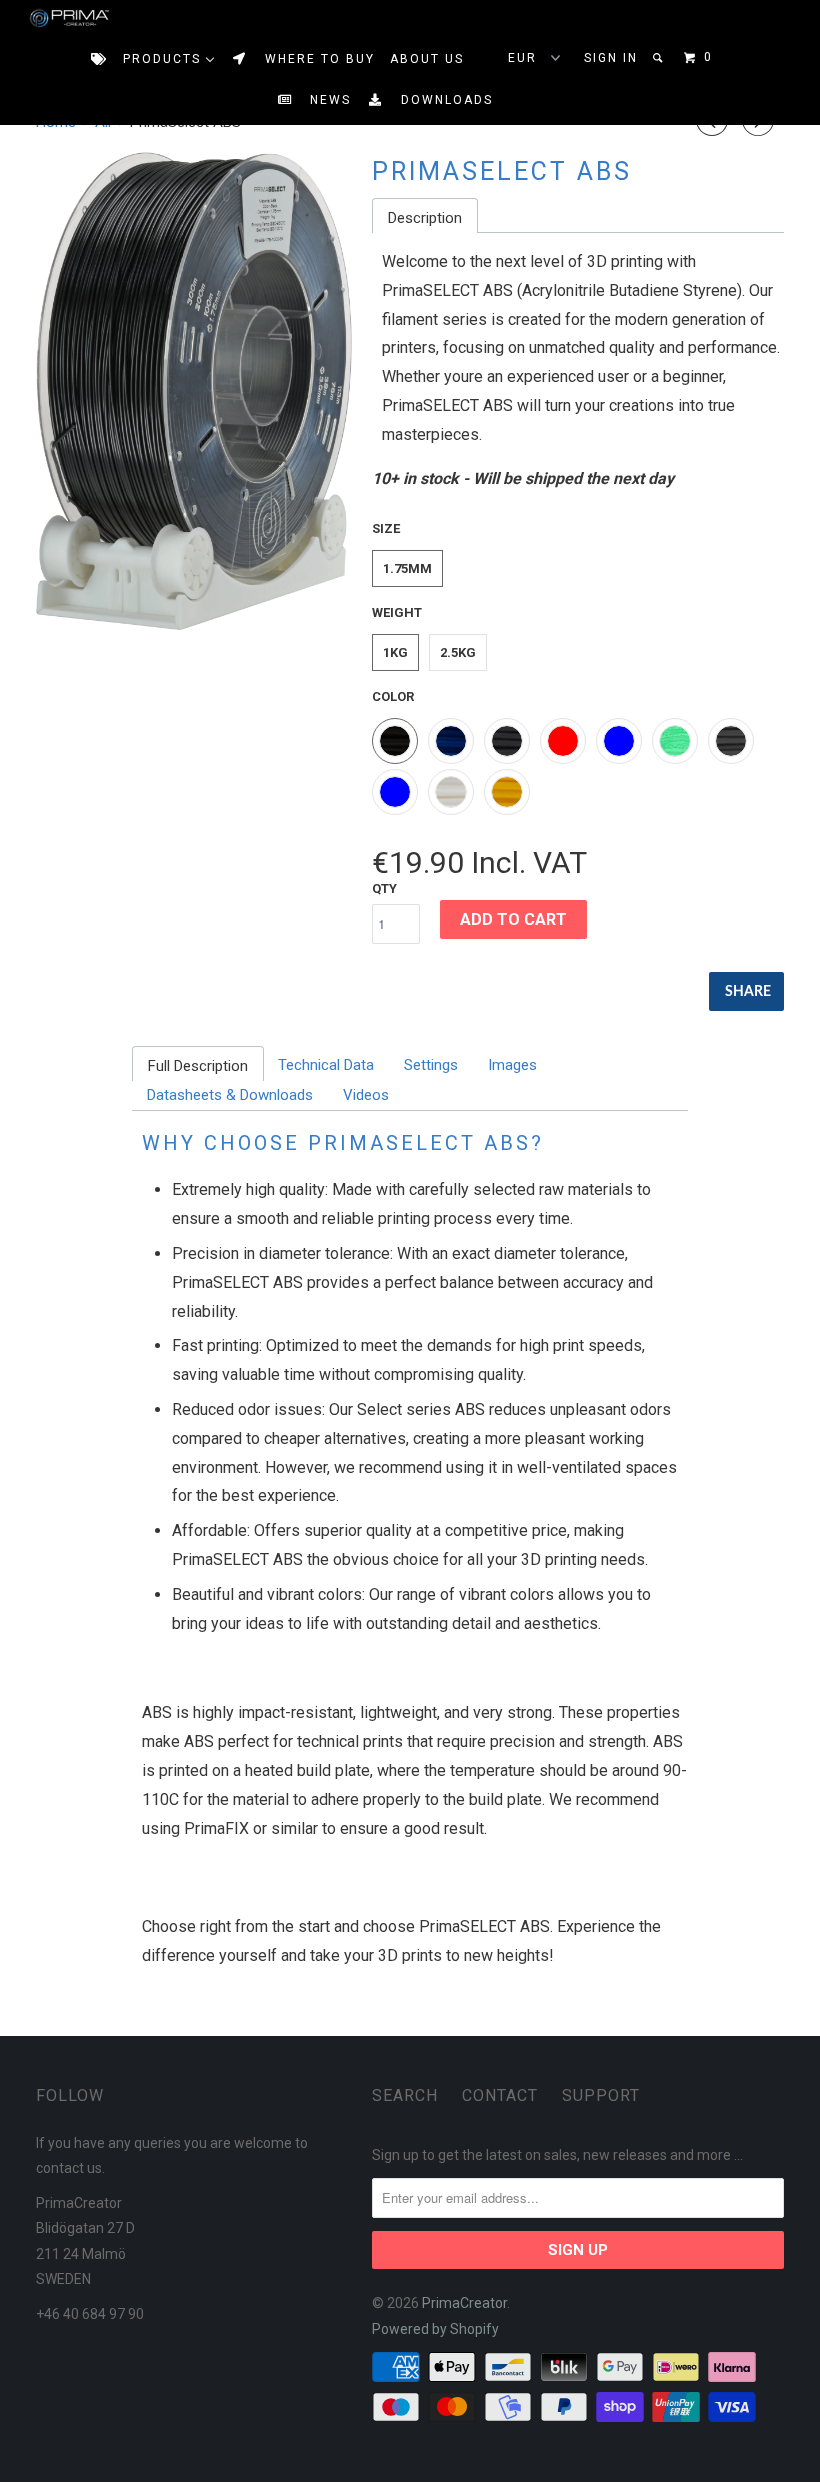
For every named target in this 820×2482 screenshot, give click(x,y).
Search (405, 2095)
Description (425, 218)
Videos (366, 1095)
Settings (431, 1065)
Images (512, 1065)
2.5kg (458, 652)
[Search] (659, 58)
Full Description (198, 1066)
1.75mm (407, 568)
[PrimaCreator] (51, 18)
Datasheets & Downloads (230, 1095)
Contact (500, 2095)
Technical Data (326, 1065)
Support (601, 2095)
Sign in (611, 58)
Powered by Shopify (435, 2329)
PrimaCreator (464, 2303)
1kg (395, 652)
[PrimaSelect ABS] (194, 391)
